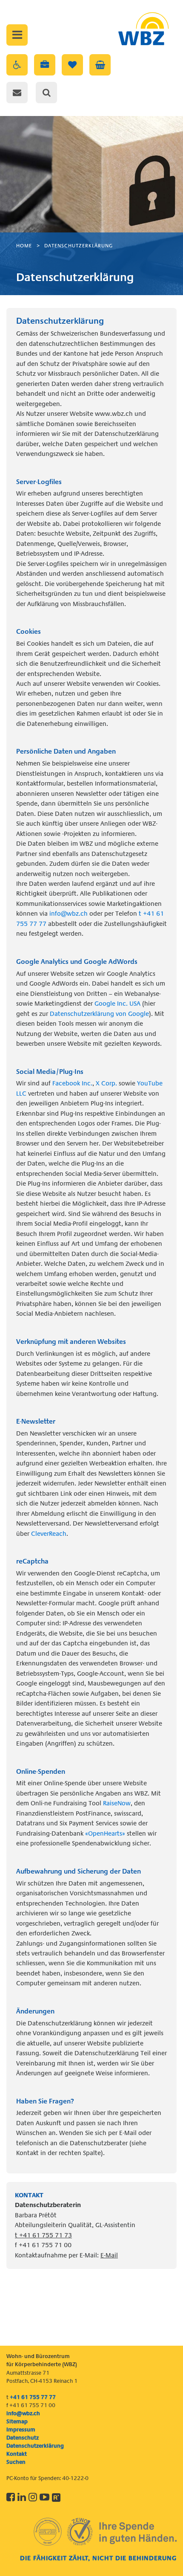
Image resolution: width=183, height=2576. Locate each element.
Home (24, 246)
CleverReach (49, 1534)
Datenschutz (23, 2438)
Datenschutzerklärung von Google (99, 1014)
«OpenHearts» (105, 1833)
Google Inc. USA (117, 1004)
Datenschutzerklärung (79, 246)
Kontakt (17, 2454)
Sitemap (17, 2421)
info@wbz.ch (69, 914)
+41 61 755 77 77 (33, 2397)
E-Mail (109, 2255)
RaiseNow (117, 1803)
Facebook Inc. (72, 1083)
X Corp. (106, 1083)
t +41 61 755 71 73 (43, 2235)
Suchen (16, 2462)
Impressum (21, 2430)
